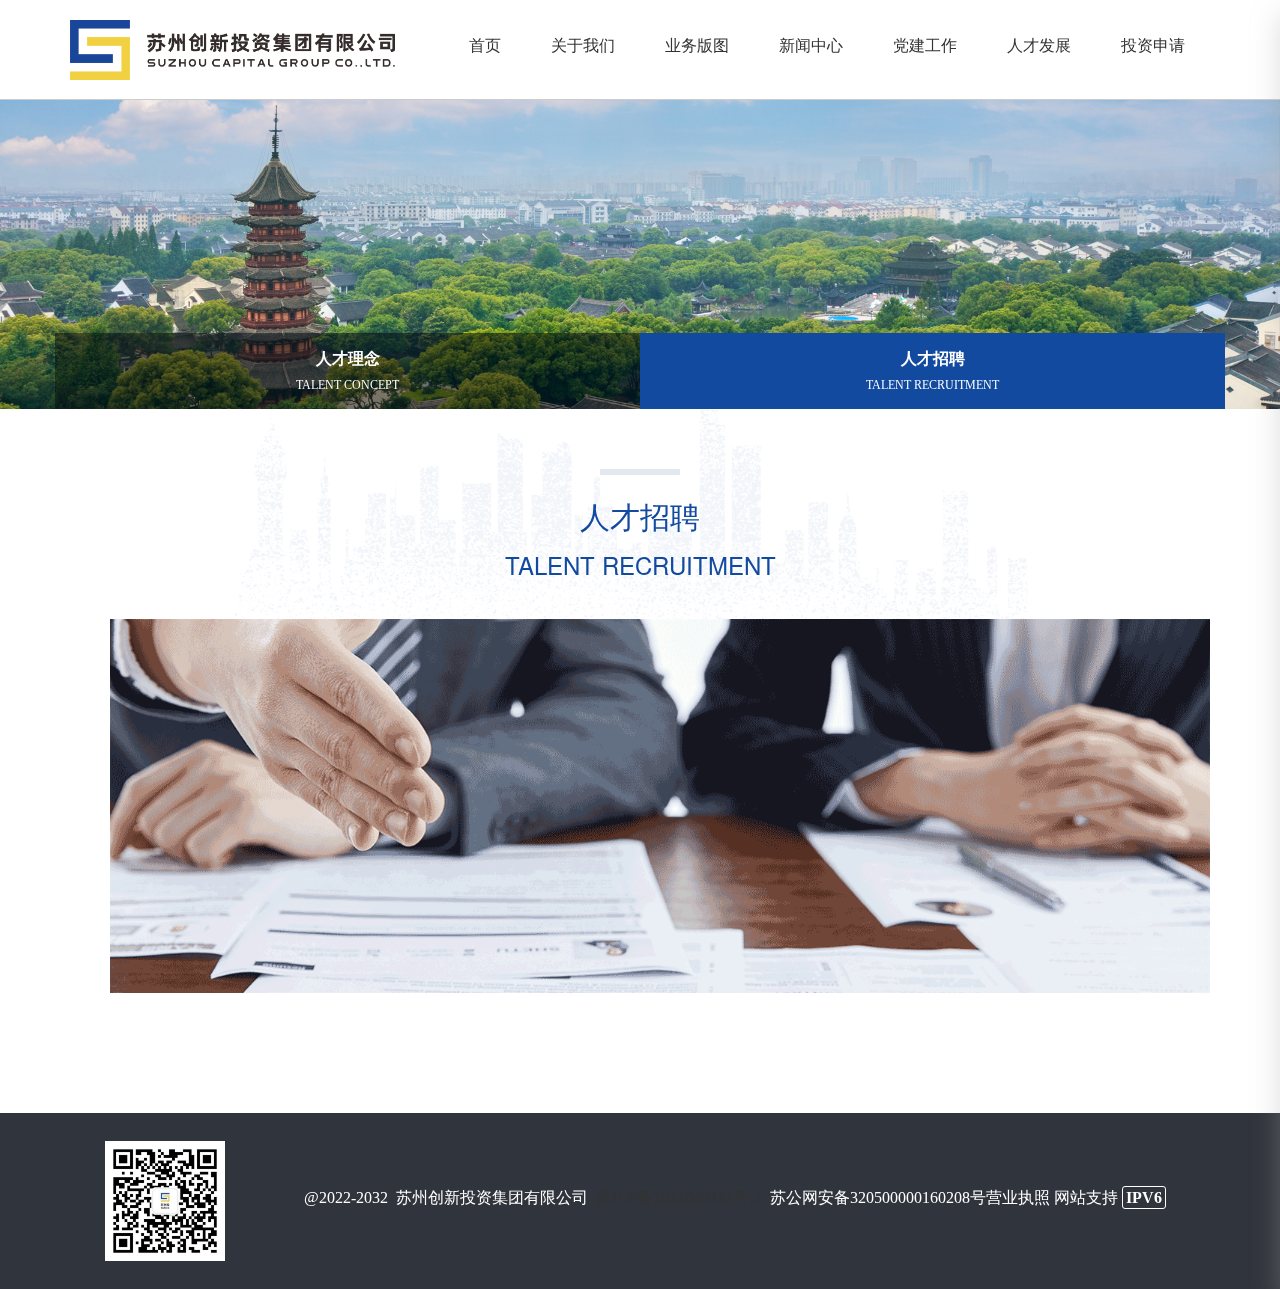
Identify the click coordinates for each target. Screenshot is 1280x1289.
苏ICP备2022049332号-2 (679, 1197)
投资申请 (1153, 44)
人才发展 (1039, 44)
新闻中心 (811, 44)
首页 (485, 44)
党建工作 (925, 44)
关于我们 (583, 44)
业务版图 (697, 44)
